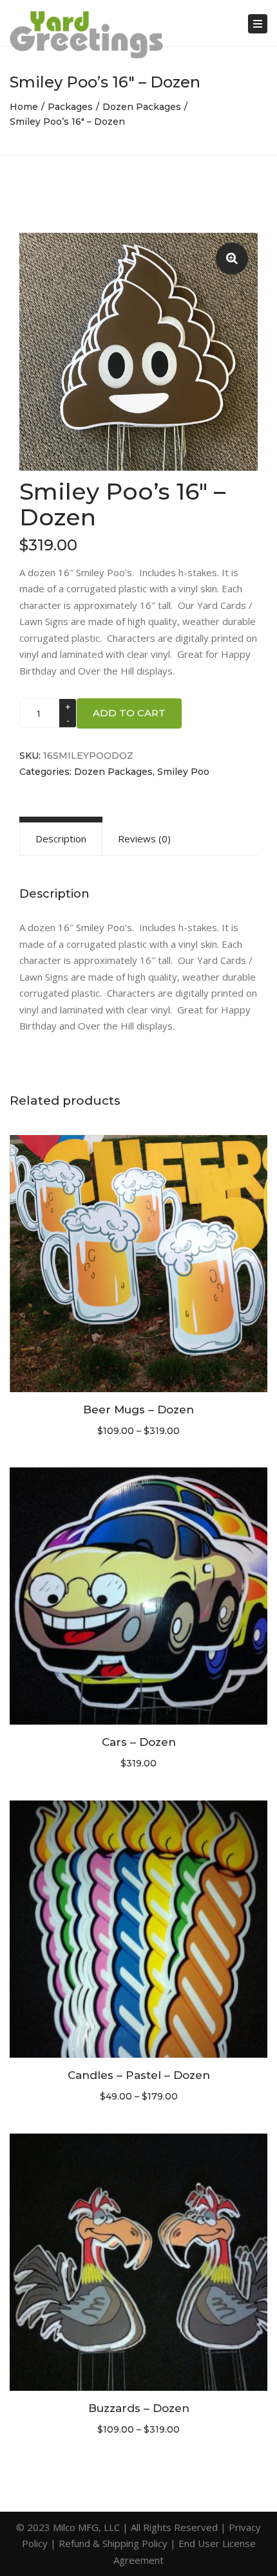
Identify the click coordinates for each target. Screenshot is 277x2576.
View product (138, 1265)
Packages (70, 107)
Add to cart (129, 713)
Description (61, 839)
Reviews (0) (144, 839)
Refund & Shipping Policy (113, 2543)
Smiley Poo (183, 772)
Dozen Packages (142, 107)
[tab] (61, 839)
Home (24, 107)
